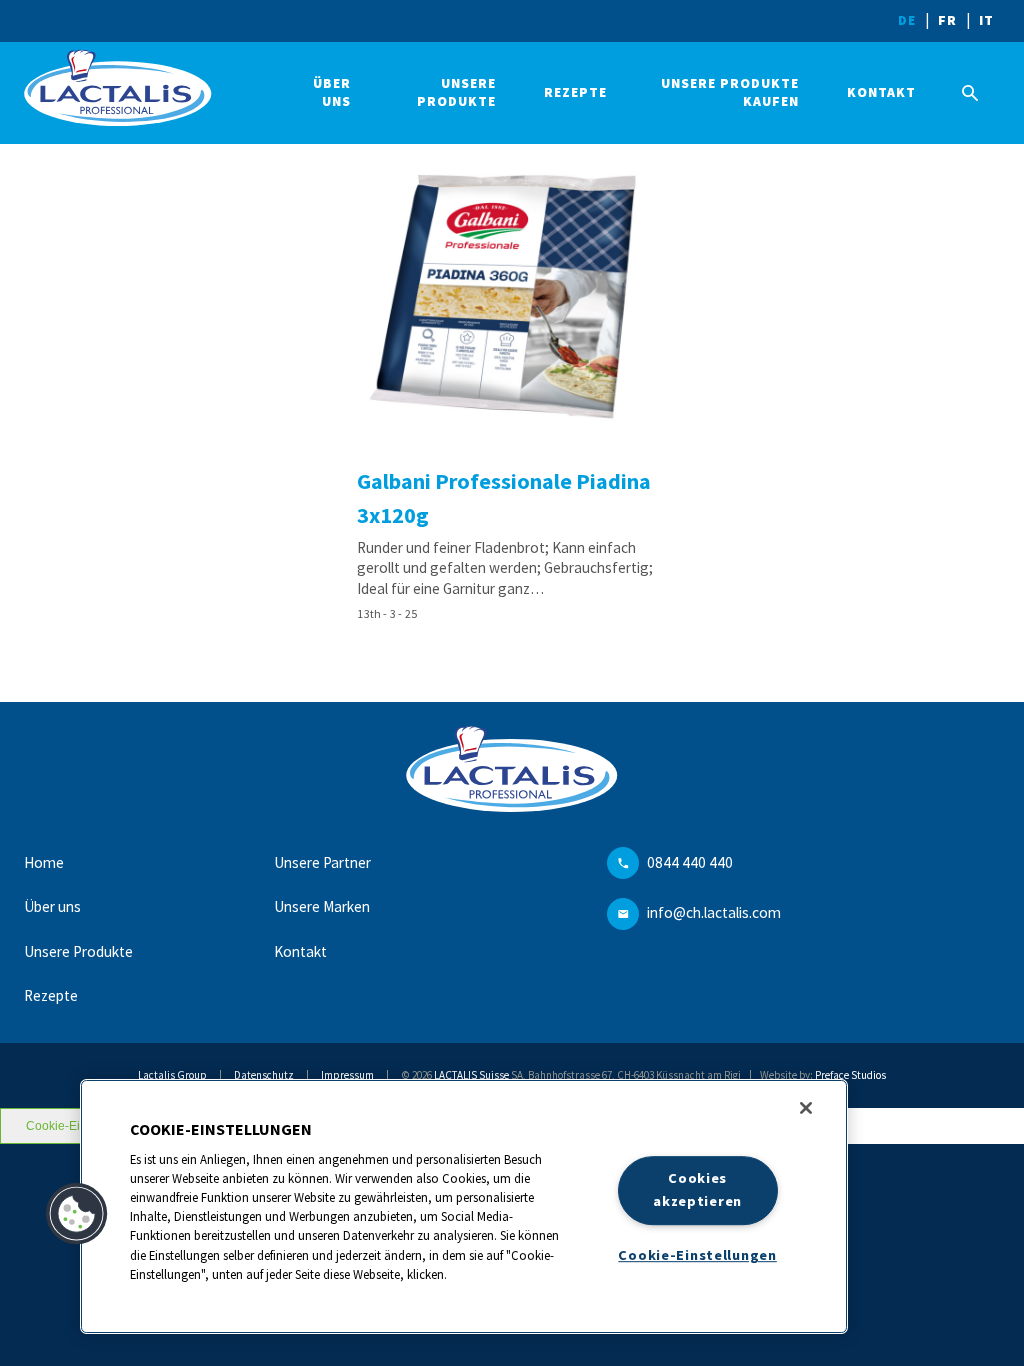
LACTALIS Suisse (471, 1075)
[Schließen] (806, 1108)
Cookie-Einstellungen (697, 1255)
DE (907, 20)
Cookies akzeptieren (697, 1190)
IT (986, 20)
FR (947, 20)
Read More (511, 387)
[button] (77, 1214)
